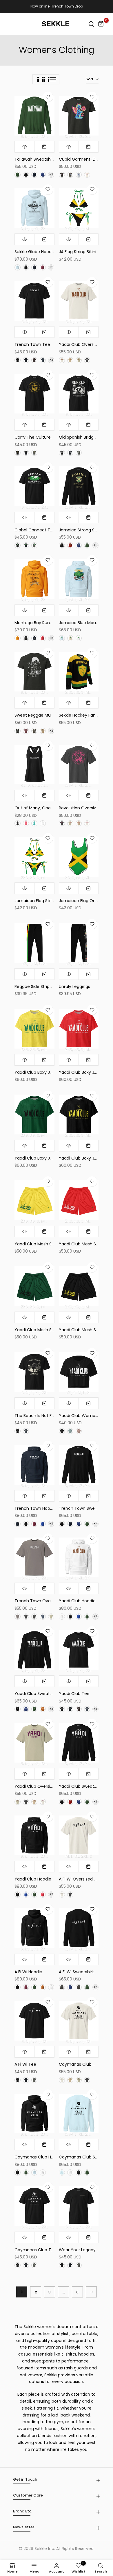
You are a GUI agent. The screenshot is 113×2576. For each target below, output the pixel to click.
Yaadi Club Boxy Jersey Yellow (45, 1072)
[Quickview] (25, 147)
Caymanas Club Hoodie (38, 2157)
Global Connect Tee (35, 530)
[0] (101, 24)
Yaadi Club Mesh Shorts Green (45, 1330)
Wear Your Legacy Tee (82, 2250)
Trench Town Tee (32, 344)
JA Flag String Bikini (78, 252)
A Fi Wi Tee (25, 2064)
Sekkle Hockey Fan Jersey (84, 715)
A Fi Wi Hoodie (28, 1972)
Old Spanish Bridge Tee (82, 437)
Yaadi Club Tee (74, 1694)
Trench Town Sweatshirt (83, 1508)
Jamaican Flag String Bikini (41, 901)
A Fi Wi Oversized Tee (80, 1879)
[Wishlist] (48, 97)
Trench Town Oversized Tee (43, 1601)
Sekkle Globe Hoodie (35, 252)
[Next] (91, 2292)
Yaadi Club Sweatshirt (37, 1694)
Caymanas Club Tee (35, 2250)
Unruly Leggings (74, 986)
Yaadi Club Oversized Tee (85, 344)
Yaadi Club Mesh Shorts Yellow (45, 1244)
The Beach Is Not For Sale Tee (44, 1416)
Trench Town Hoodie (35, 1508)
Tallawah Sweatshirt (35, 159)
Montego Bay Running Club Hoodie (49, 623)
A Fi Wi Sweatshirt (76, 1972)
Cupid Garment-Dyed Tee (85, 159)
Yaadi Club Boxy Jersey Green (44, 1158)
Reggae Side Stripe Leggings (43, 986)
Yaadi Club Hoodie (77, 1601)
